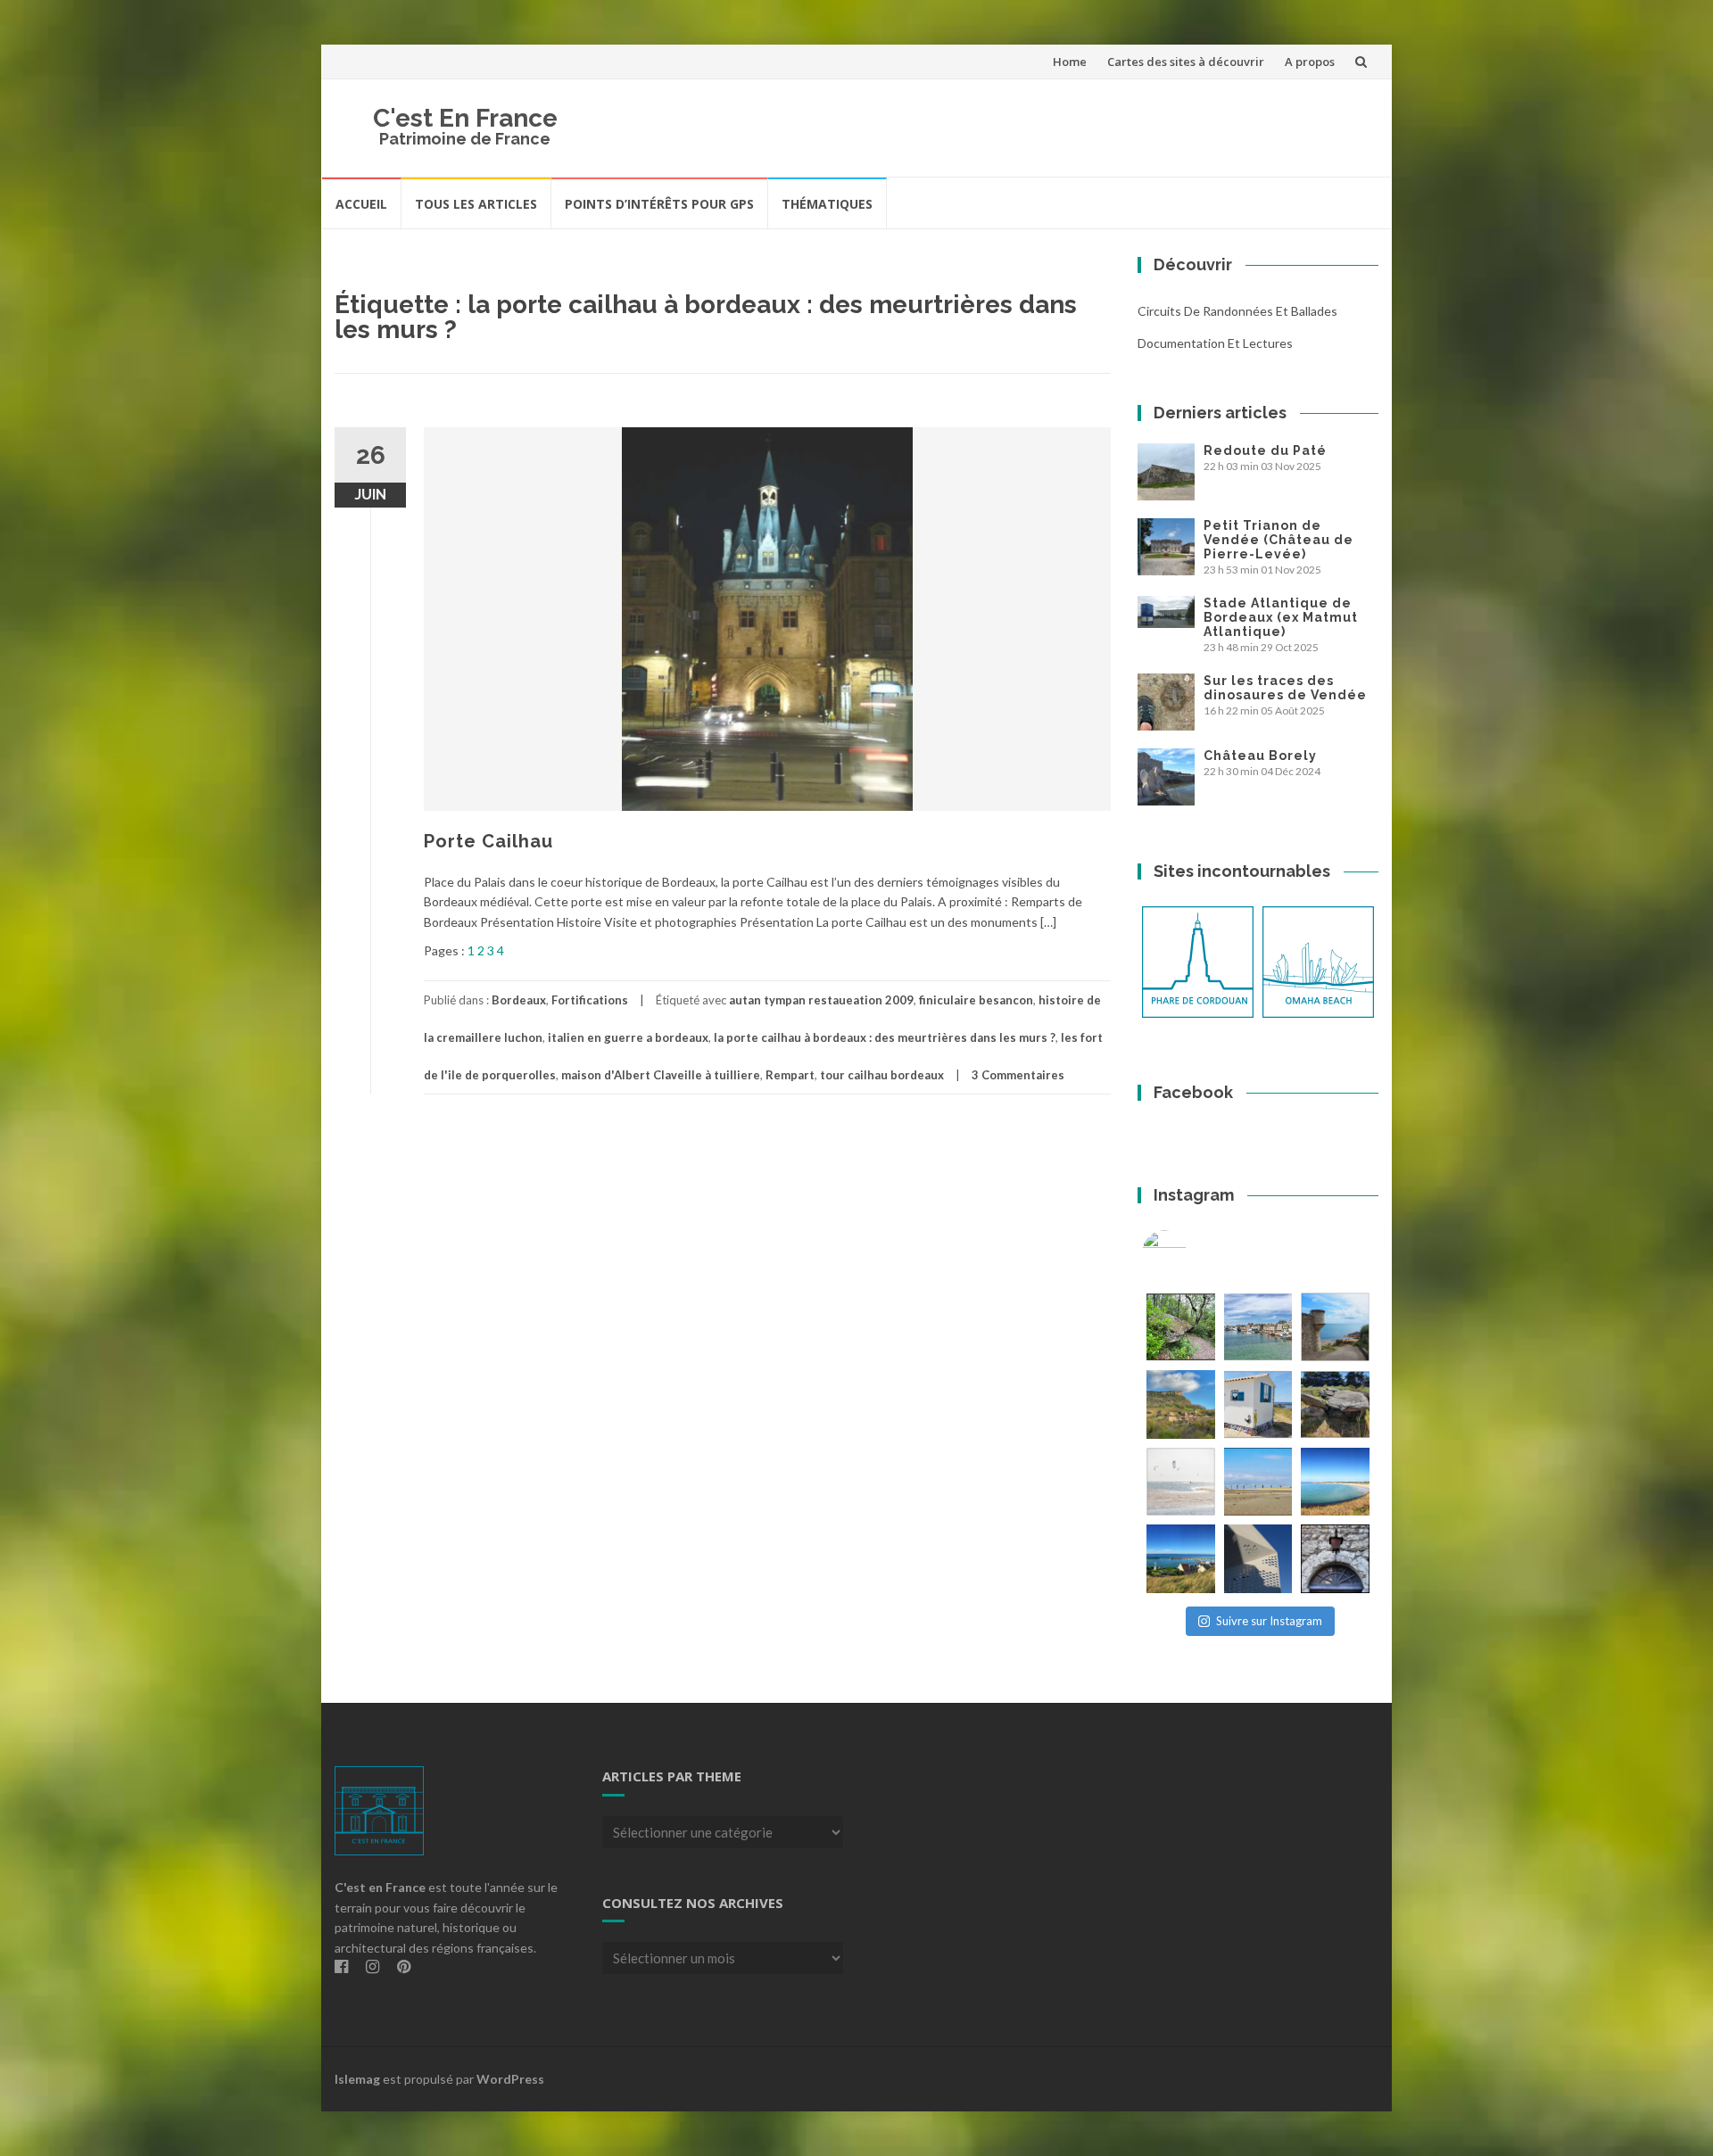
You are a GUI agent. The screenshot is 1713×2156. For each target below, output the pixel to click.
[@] (1191, 1252)
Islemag (357, 2079)
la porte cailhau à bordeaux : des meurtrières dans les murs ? (885, 1037)
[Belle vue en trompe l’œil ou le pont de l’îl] (1258, 1482)
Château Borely (1260, 756)
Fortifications (590, 1000)
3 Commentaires (1018, 1075)
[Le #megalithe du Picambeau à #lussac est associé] (1181, 1327)
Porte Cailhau (488, 841)
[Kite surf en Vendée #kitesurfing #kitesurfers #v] (1181, 1482)
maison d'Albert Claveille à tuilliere (661, 1075)
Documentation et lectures (1215, 343)
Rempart (790, 1075)
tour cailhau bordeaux (882, 1075)
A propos (1310, 62)
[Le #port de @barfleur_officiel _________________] (1258, 1327)
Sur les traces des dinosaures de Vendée (1285, 688)
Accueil (361, 204)
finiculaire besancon (976, 1000)
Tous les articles (476, 204)
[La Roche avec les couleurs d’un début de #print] (1181, 1404)
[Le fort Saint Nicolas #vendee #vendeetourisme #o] (1335, 1327)
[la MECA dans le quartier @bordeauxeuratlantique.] (1258, 1559)
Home (1070, 62)
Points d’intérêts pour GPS (659, 204)
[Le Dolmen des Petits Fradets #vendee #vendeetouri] (1335, 1404)
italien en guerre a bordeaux (628, 1037)
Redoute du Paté (1265, 450)
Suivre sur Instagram (1269, 1621)
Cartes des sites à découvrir (1186, 62)
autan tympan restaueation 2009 (821, 1000)
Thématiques (827, 204)
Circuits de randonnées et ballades (1237, 311)
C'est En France (465, 118)
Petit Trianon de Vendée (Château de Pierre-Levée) (1279, 540)
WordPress (510, 2079)
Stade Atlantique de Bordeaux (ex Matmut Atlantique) (1281, 617)
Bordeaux (519, 1000)
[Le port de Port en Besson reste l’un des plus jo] (1181, 1559)
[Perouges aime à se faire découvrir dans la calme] (1335, 1559)
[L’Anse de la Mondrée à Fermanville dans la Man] (1335, 1482)
